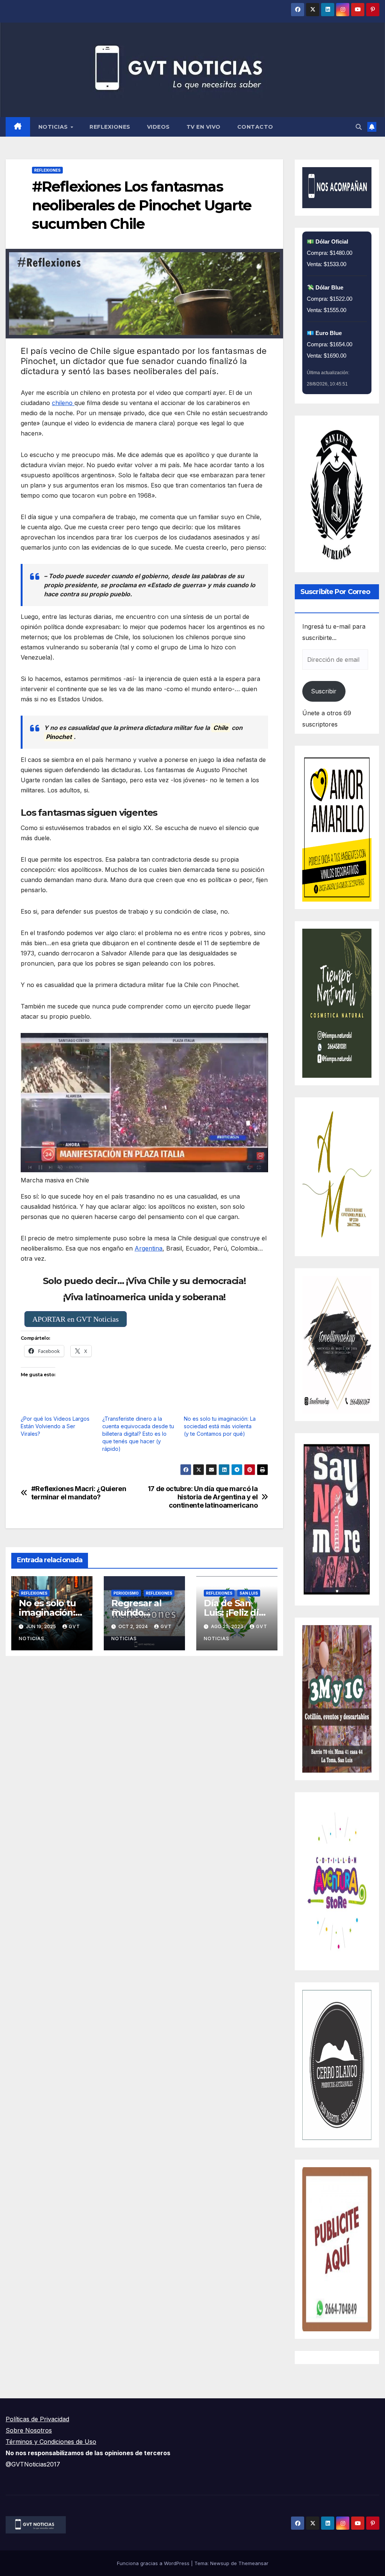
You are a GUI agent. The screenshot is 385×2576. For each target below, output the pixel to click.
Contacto (255, 127)
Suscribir (324, 691)
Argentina (149, 1248)
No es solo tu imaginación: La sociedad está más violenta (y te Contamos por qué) (220, 1426)
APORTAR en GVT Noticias (76, 1319)
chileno (63, 403)
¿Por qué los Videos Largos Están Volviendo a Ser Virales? (55, 1426)
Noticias (54, 127)
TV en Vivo (204, 127)
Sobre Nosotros (29, 2430)
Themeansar (253, 2563)
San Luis (249, 1593)
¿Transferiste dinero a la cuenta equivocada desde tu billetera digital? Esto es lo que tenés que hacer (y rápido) (138, 1434)
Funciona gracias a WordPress (154, 2563)
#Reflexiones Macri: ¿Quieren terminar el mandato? (79, 1493)
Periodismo (126, 1593)
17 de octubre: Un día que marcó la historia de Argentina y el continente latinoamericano (203, 1497)
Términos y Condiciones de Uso (51, 2442)
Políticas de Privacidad (37, 2419)
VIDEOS (158, 127)
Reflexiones (110, 127)
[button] (359, 127)
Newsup (220, 2563)
